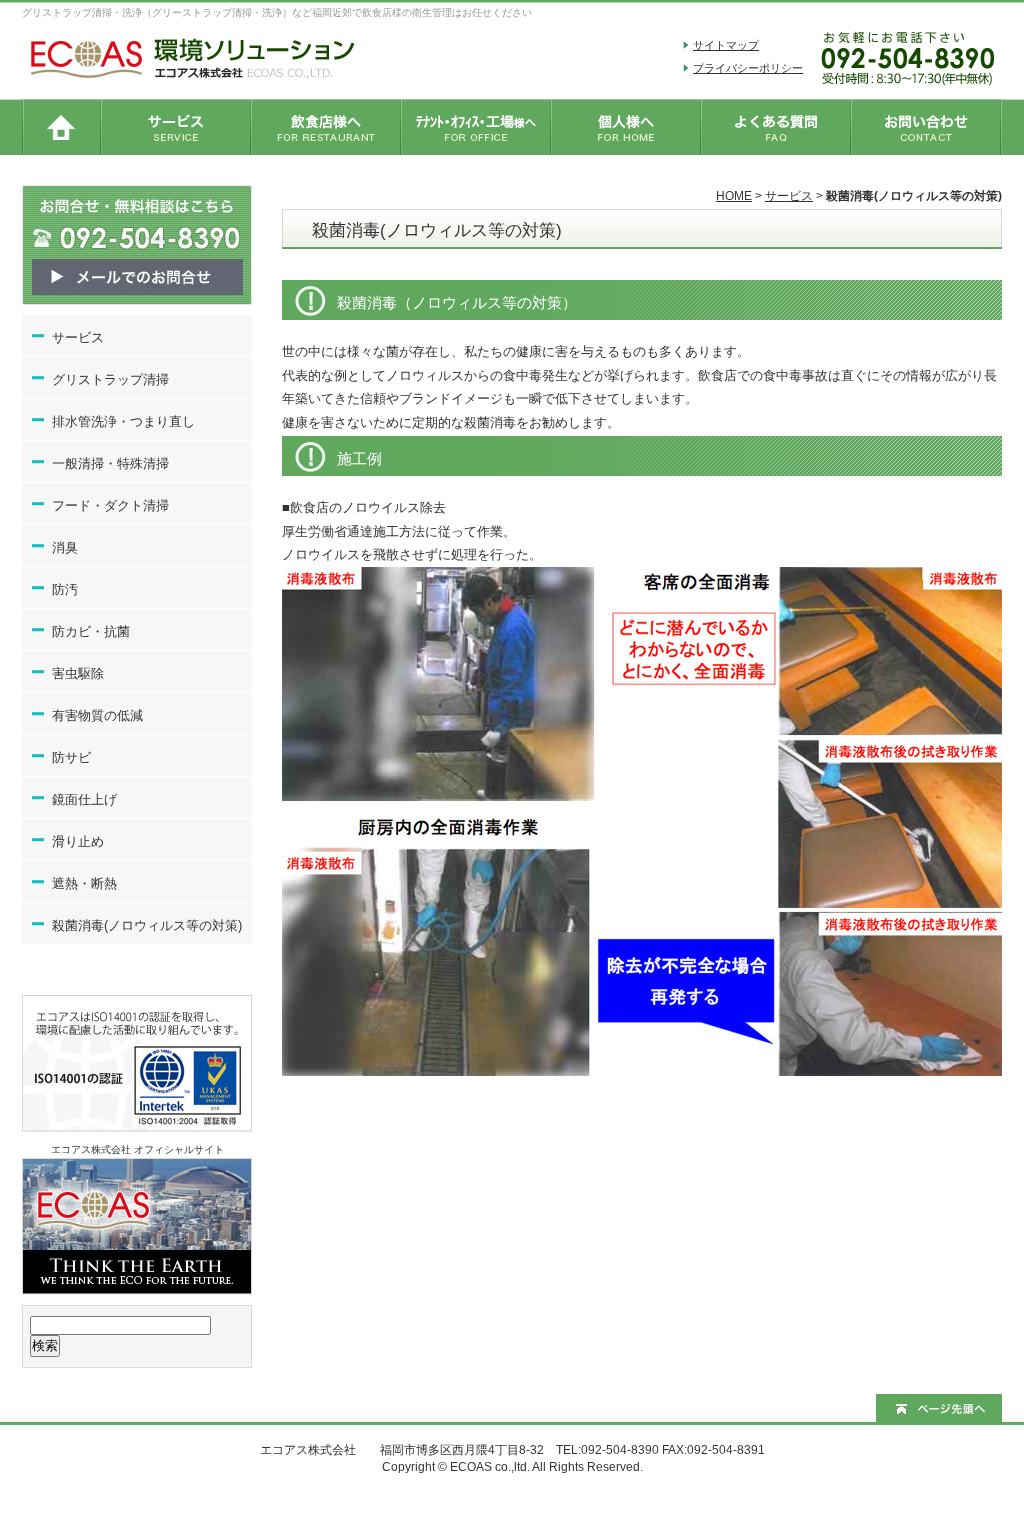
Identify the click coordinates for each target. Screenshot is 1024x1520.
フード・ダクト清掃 (110, 505)
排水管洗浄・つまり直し (123, 421)
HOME (734, 196)
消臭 (65, 547)
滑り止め (78, 841)
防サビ (71, 757)
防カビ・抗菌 (91, 631)
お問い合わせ (927, 127)
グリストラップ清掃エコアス (62, 127)
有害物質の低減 (97, 715)
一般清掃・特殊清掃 (110, 463)
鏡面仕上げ (84, 799)
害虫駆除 (78, 673)
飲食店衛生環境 (327, 127)
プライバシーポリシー (748, 68)
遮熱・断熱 (84, 883)
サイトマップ (726, 45)
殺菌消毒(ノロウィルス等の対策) (147, 925)
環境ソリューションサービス (177, 127)
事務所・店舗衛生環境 (477, 127)
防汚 (65, 589)
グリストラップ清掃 (110, 379)
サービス (789, 196)
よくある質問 (777, 127)
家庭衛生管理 (627, 127)
